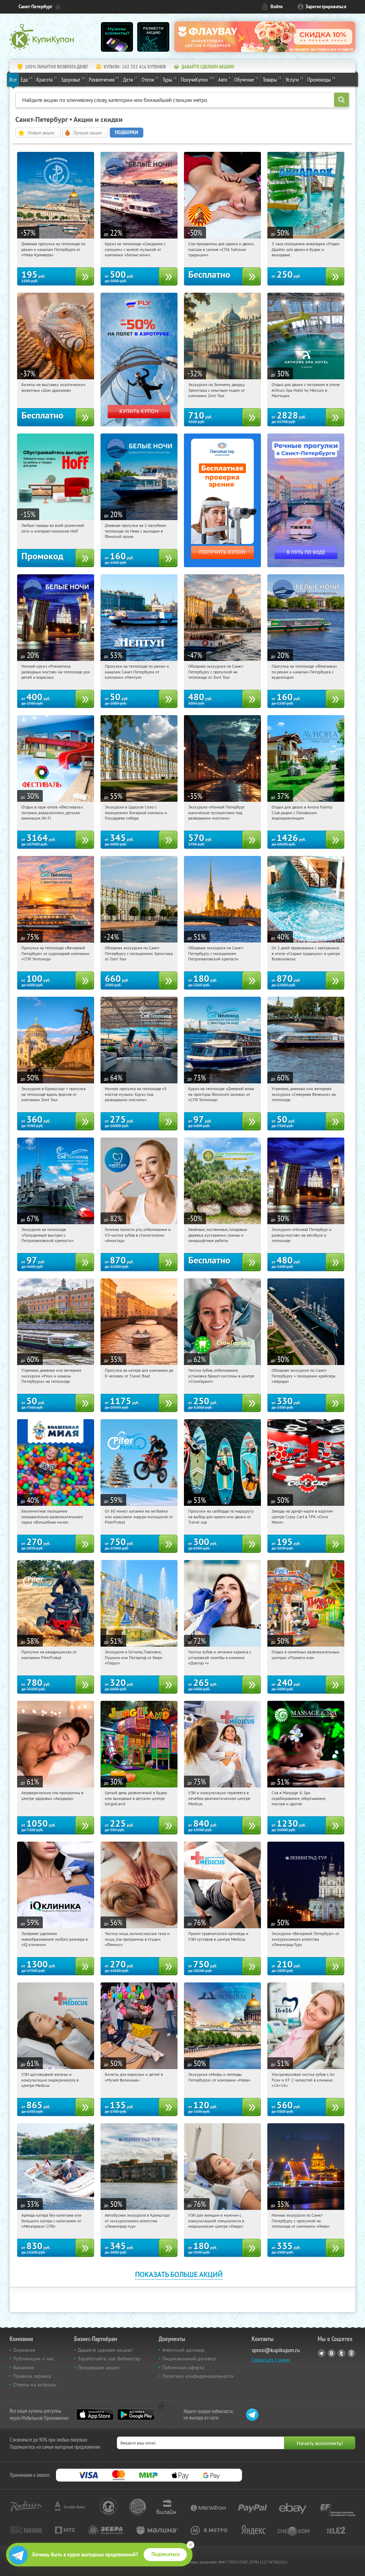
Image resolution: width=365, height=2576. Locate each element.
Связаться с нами (271, 2360)
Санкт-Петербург (35, 7)
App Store (95, 2415)
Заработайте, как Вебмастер (109, 2359)
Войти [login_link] (277, 7)
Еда (27, 79)
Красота (47, 79)
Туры (170, 79)
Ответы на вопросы (35, 2385)
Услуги (294, 79)
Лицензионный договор (189, 2359)
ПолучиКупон (197, 79)
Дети (130, 79)
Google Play (136, 2415)
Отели (150, 79)
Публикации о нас (34, 2359)
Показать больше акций (179, 2274)
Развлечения (104, 79)
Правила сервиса (32, 2376)
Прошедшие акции (99, 2367)
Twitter (341, 2353)
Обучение (246, 79)
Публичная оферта (183, 2367)
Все (13, 79)
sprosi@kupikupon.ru (276, 2350)
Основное (24, 2350)
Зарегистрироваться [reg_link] (326, 7)
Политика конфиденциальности (198, 2376)
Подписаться (166, 2554)
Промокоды (321, 79)
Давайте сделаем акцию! (105, 2350)
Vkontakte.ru (331, 2353)
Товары (272, 79)
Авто (224, 79)
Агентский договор (183, 2350)
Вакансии (24, 2367)
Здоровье (73, 79)
